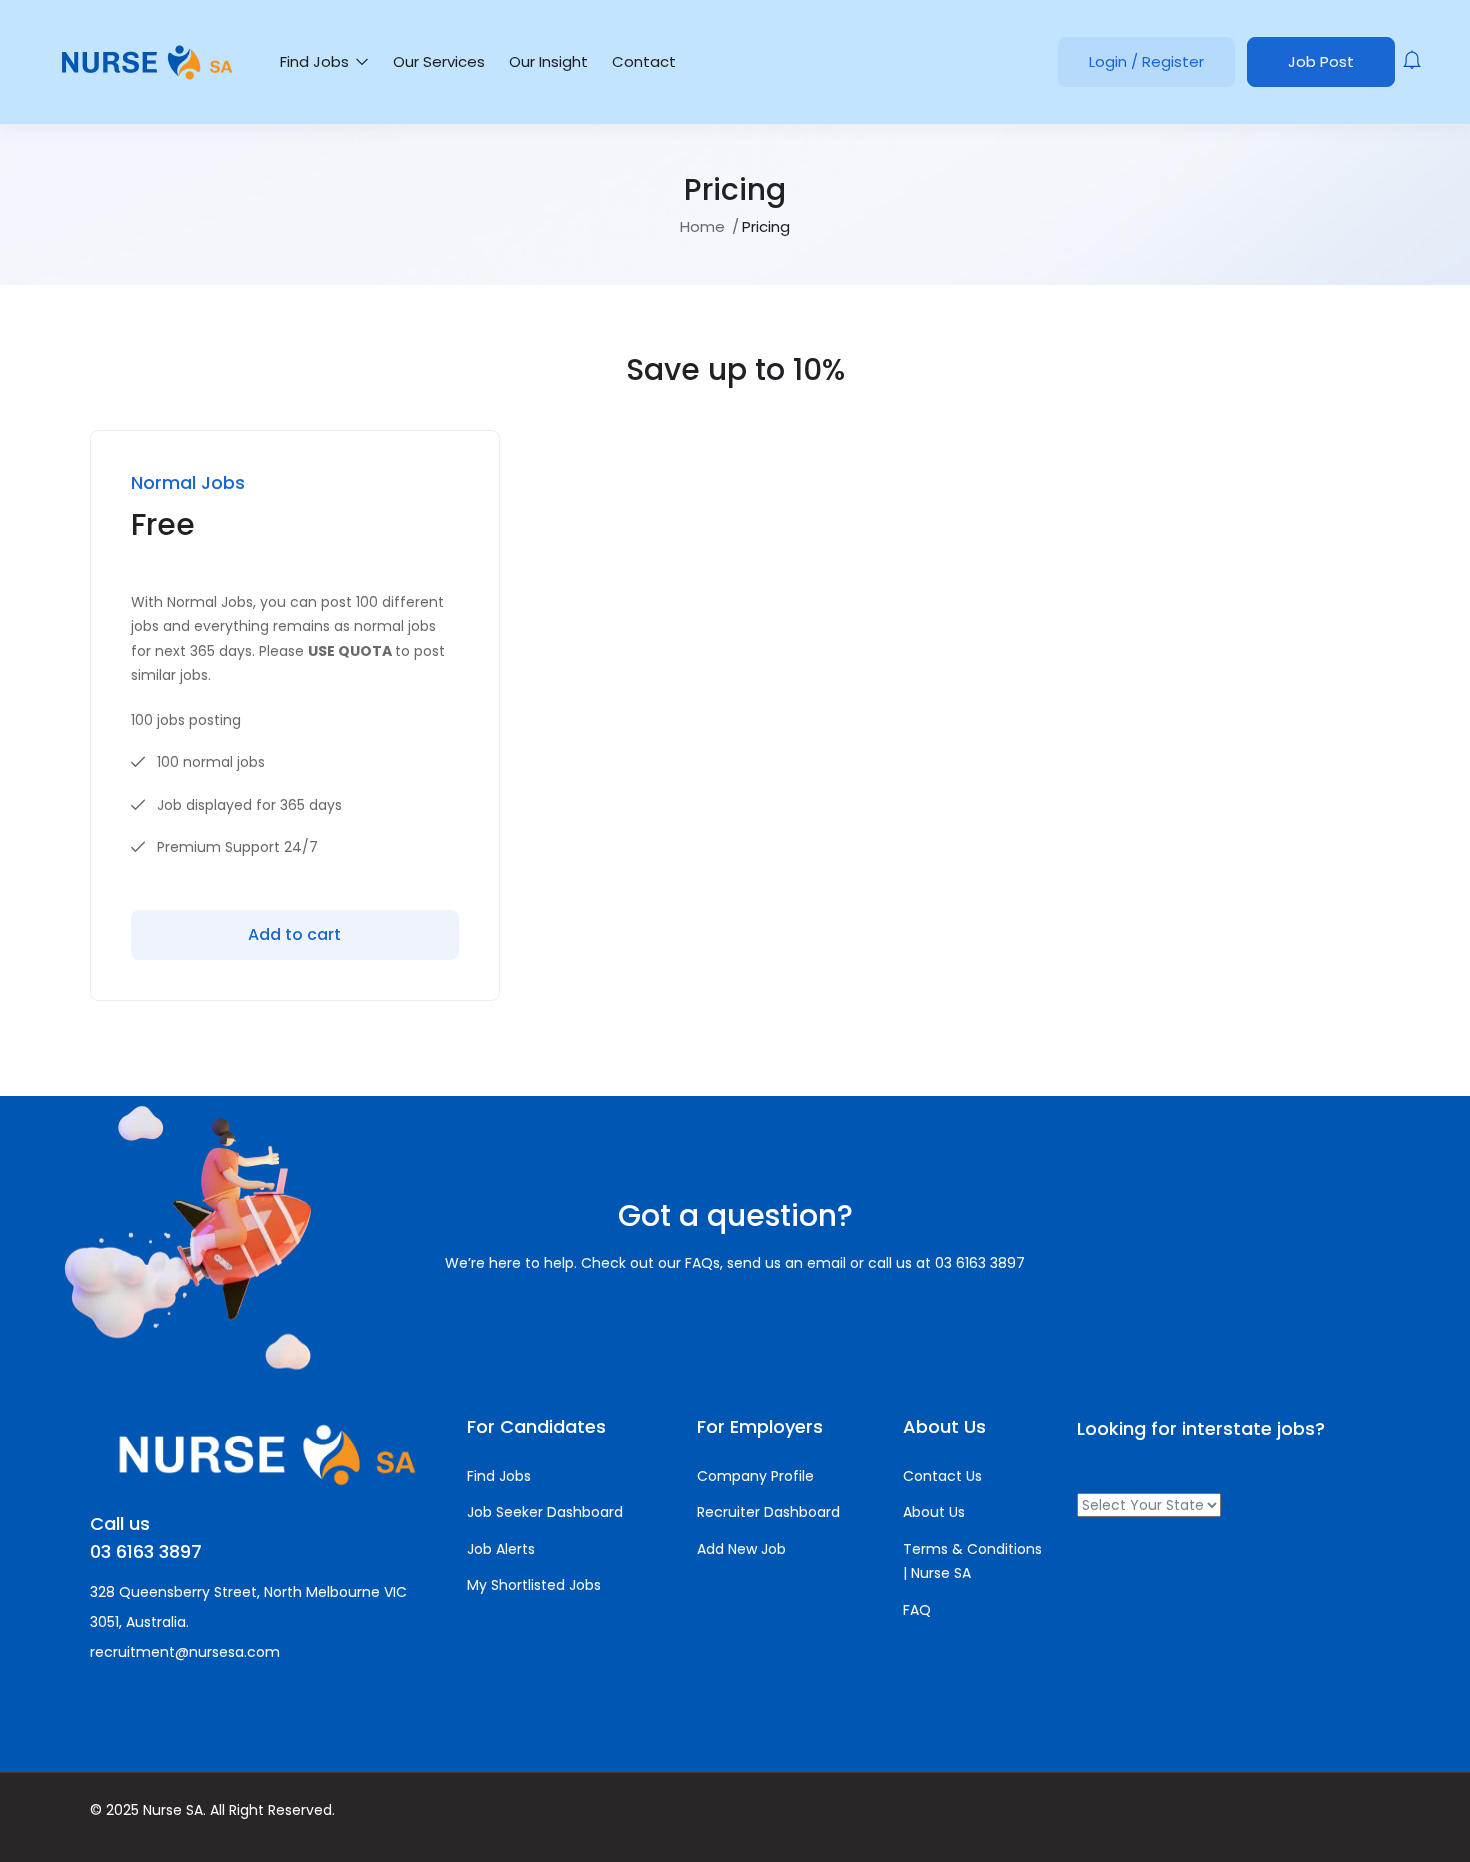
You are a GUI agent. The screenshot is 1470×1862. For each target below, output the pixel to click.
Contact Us (942, 1476)
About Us (934, 1512)
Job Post (1321, 61)
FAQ (917, 1610)
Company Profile (755, 1476)
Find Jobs (316, 61)
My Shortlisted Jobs (534, 1585)
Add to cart (294, 934)
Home (702, 226)
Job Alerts (501, 1549)
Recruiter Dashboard (768, 1512)
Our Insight (548, 61)
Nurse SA (173, 1810)
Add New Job (741, 1549)
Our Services (439, 61)
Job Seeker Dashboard (545, 1512)
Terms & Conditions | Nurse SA (972, 1561)
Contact (644, 61)
